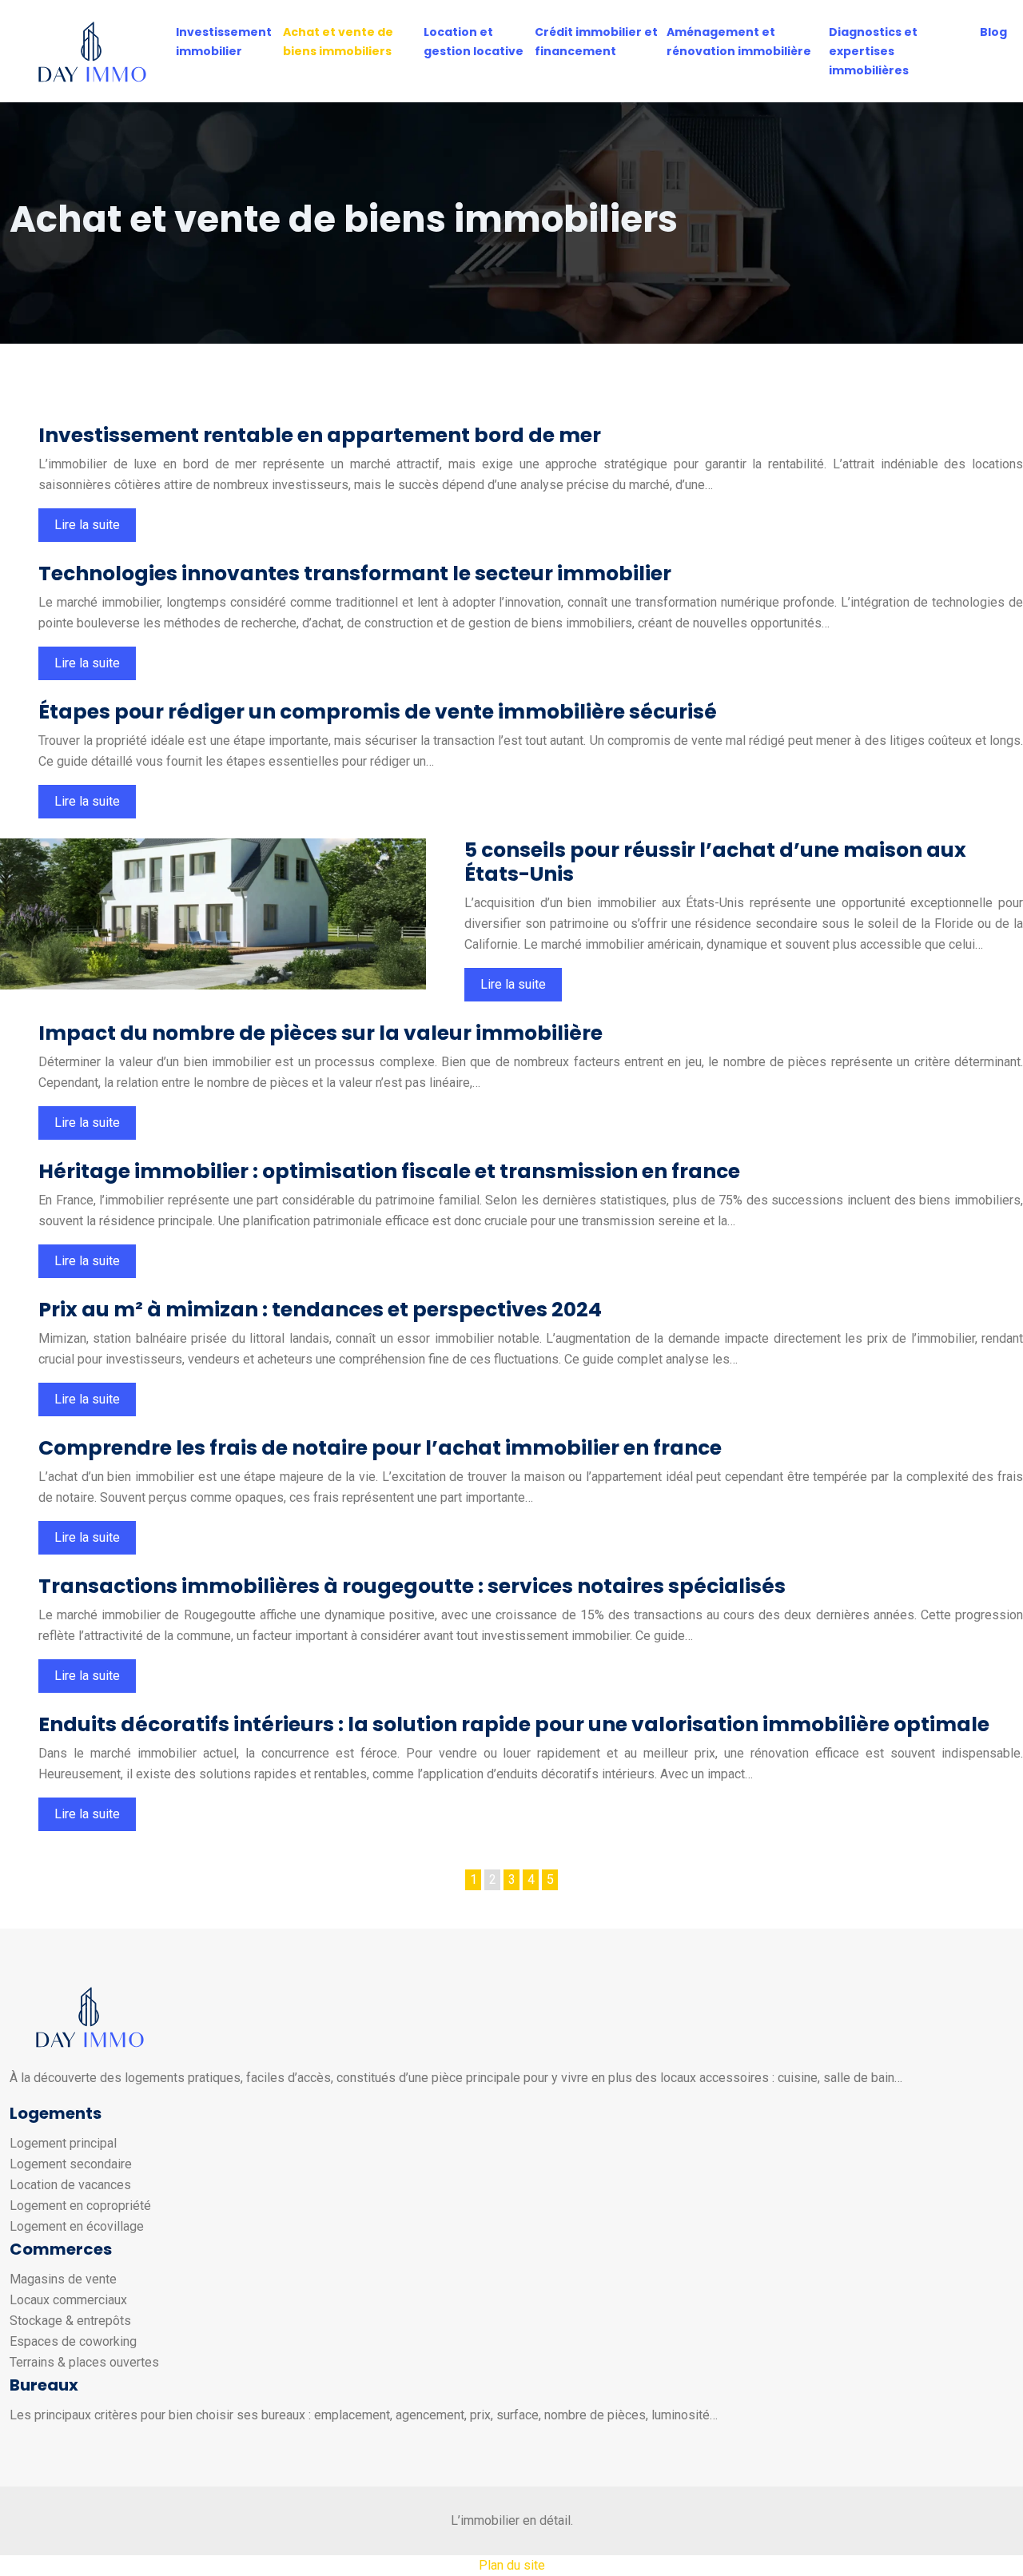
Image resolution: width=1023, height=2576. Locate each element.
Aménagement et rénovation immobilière (739, 42)
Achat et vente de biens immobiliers (338, 42)
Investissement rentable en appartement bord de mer (320, 435)
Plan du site (512, 2565)
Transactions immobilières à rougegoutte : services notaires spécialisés (412, 1586)
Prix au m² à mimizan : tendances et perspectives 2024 (320, 1310)
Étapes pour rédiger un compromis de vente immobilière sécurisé (378, 712)
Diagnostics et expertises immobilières (873, 51)
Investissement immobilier (224, 42)
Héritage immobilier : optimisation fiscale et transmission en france (389, 1171)
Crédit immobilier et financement (596, 42)
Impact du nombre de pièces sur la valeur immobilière (320, 1033)
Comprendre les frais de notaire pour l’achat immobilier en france (380, 1448)
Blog (993, 32)
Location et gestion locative (474, 42)
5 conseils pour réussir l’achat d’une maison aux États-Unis (715, 862)
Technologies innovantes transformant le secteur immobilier (355, 573)
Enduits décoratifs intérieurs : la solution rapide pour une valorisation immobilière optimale (514, 1724)
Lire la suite (87, 525)
